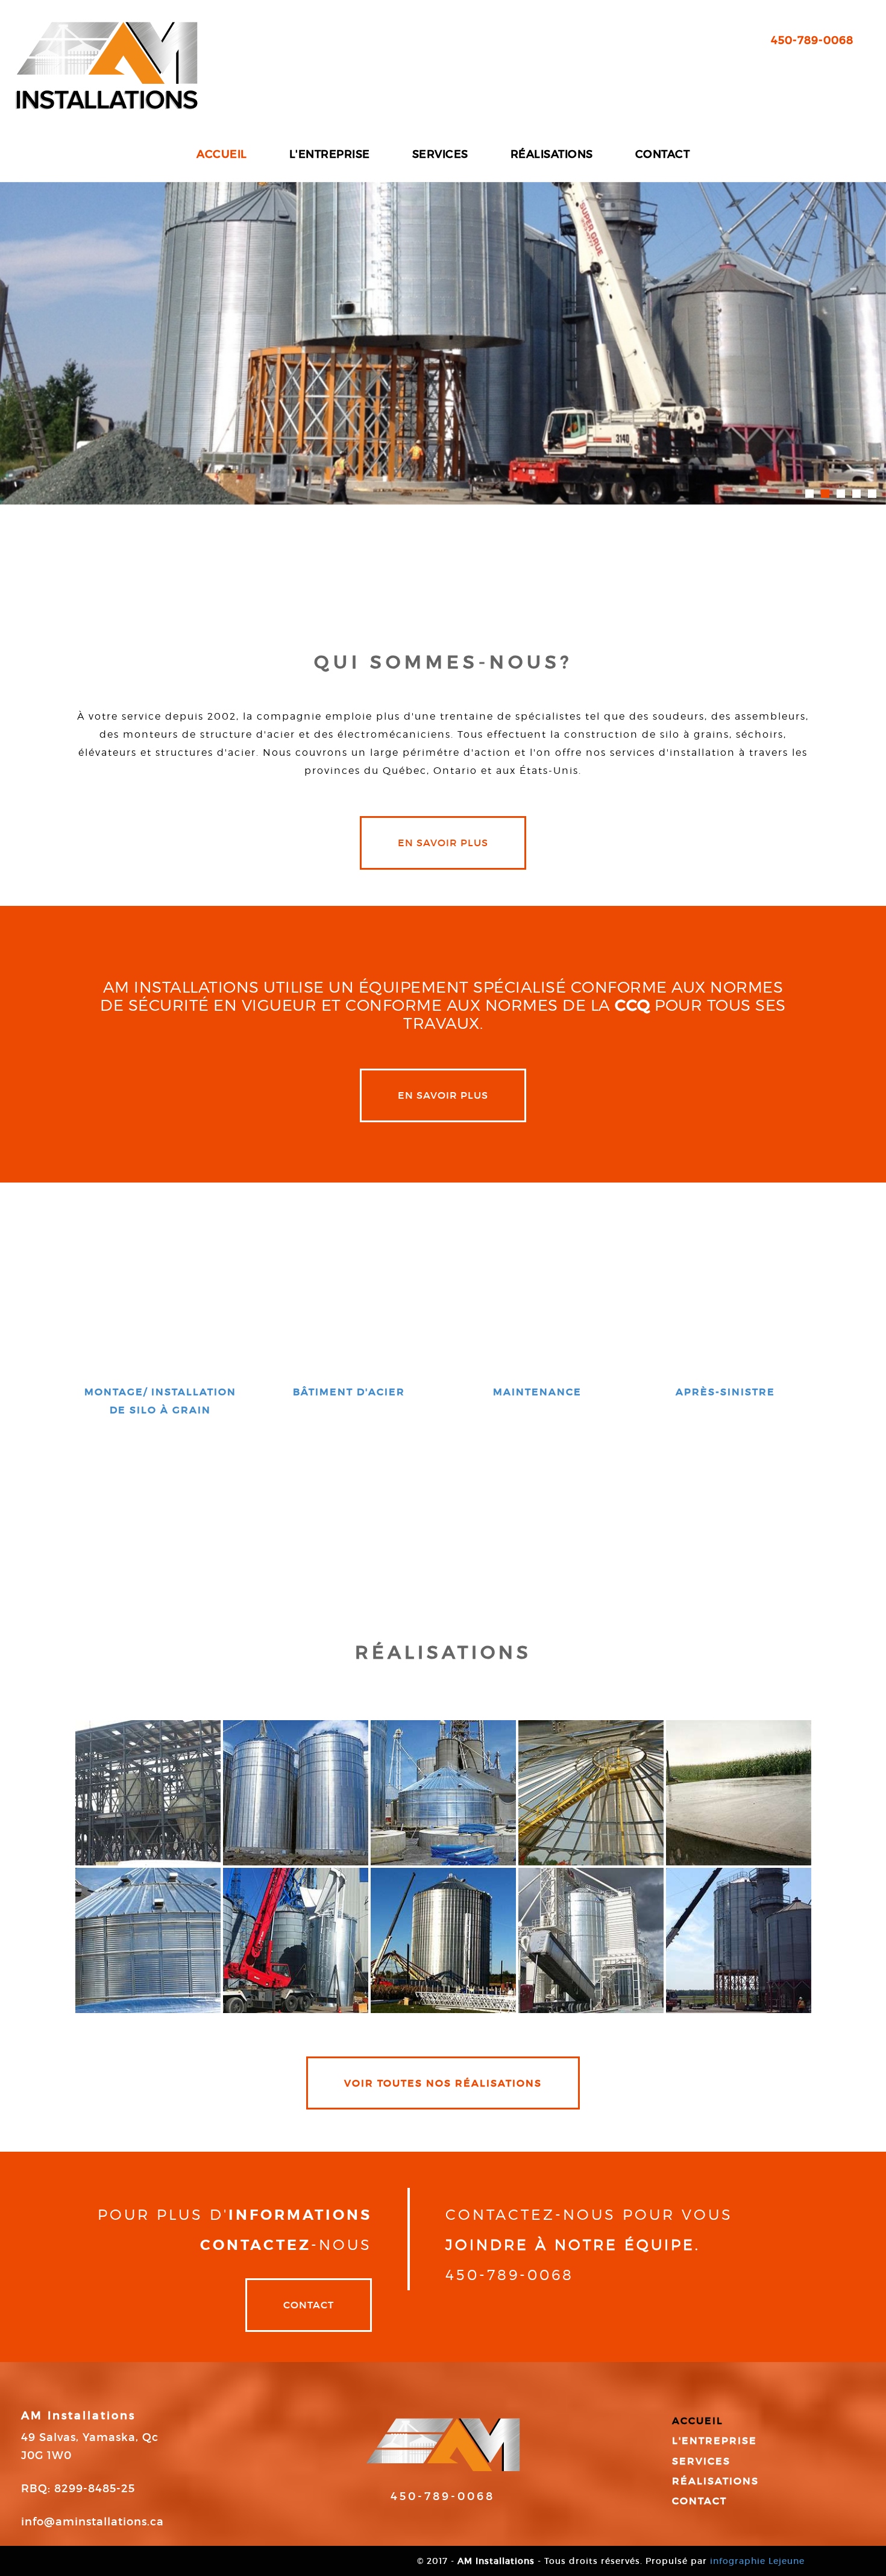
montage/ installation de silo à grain (160, 1401)
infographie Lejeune (757, 2561)
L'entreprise (330, 154)
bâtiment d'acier (349, 1392)
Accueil (222, 154)
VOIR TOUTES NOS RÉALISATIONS (443, 2083)
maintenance (537, 1392)
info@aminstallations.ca (93, 2522)
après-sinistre (725, 1392)
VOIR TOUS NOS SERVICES (443, 1492)
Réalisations (552, 154)
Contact (663, 154)
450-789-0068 (812, 40)
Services (440, 154)
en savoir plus (443, 843)
